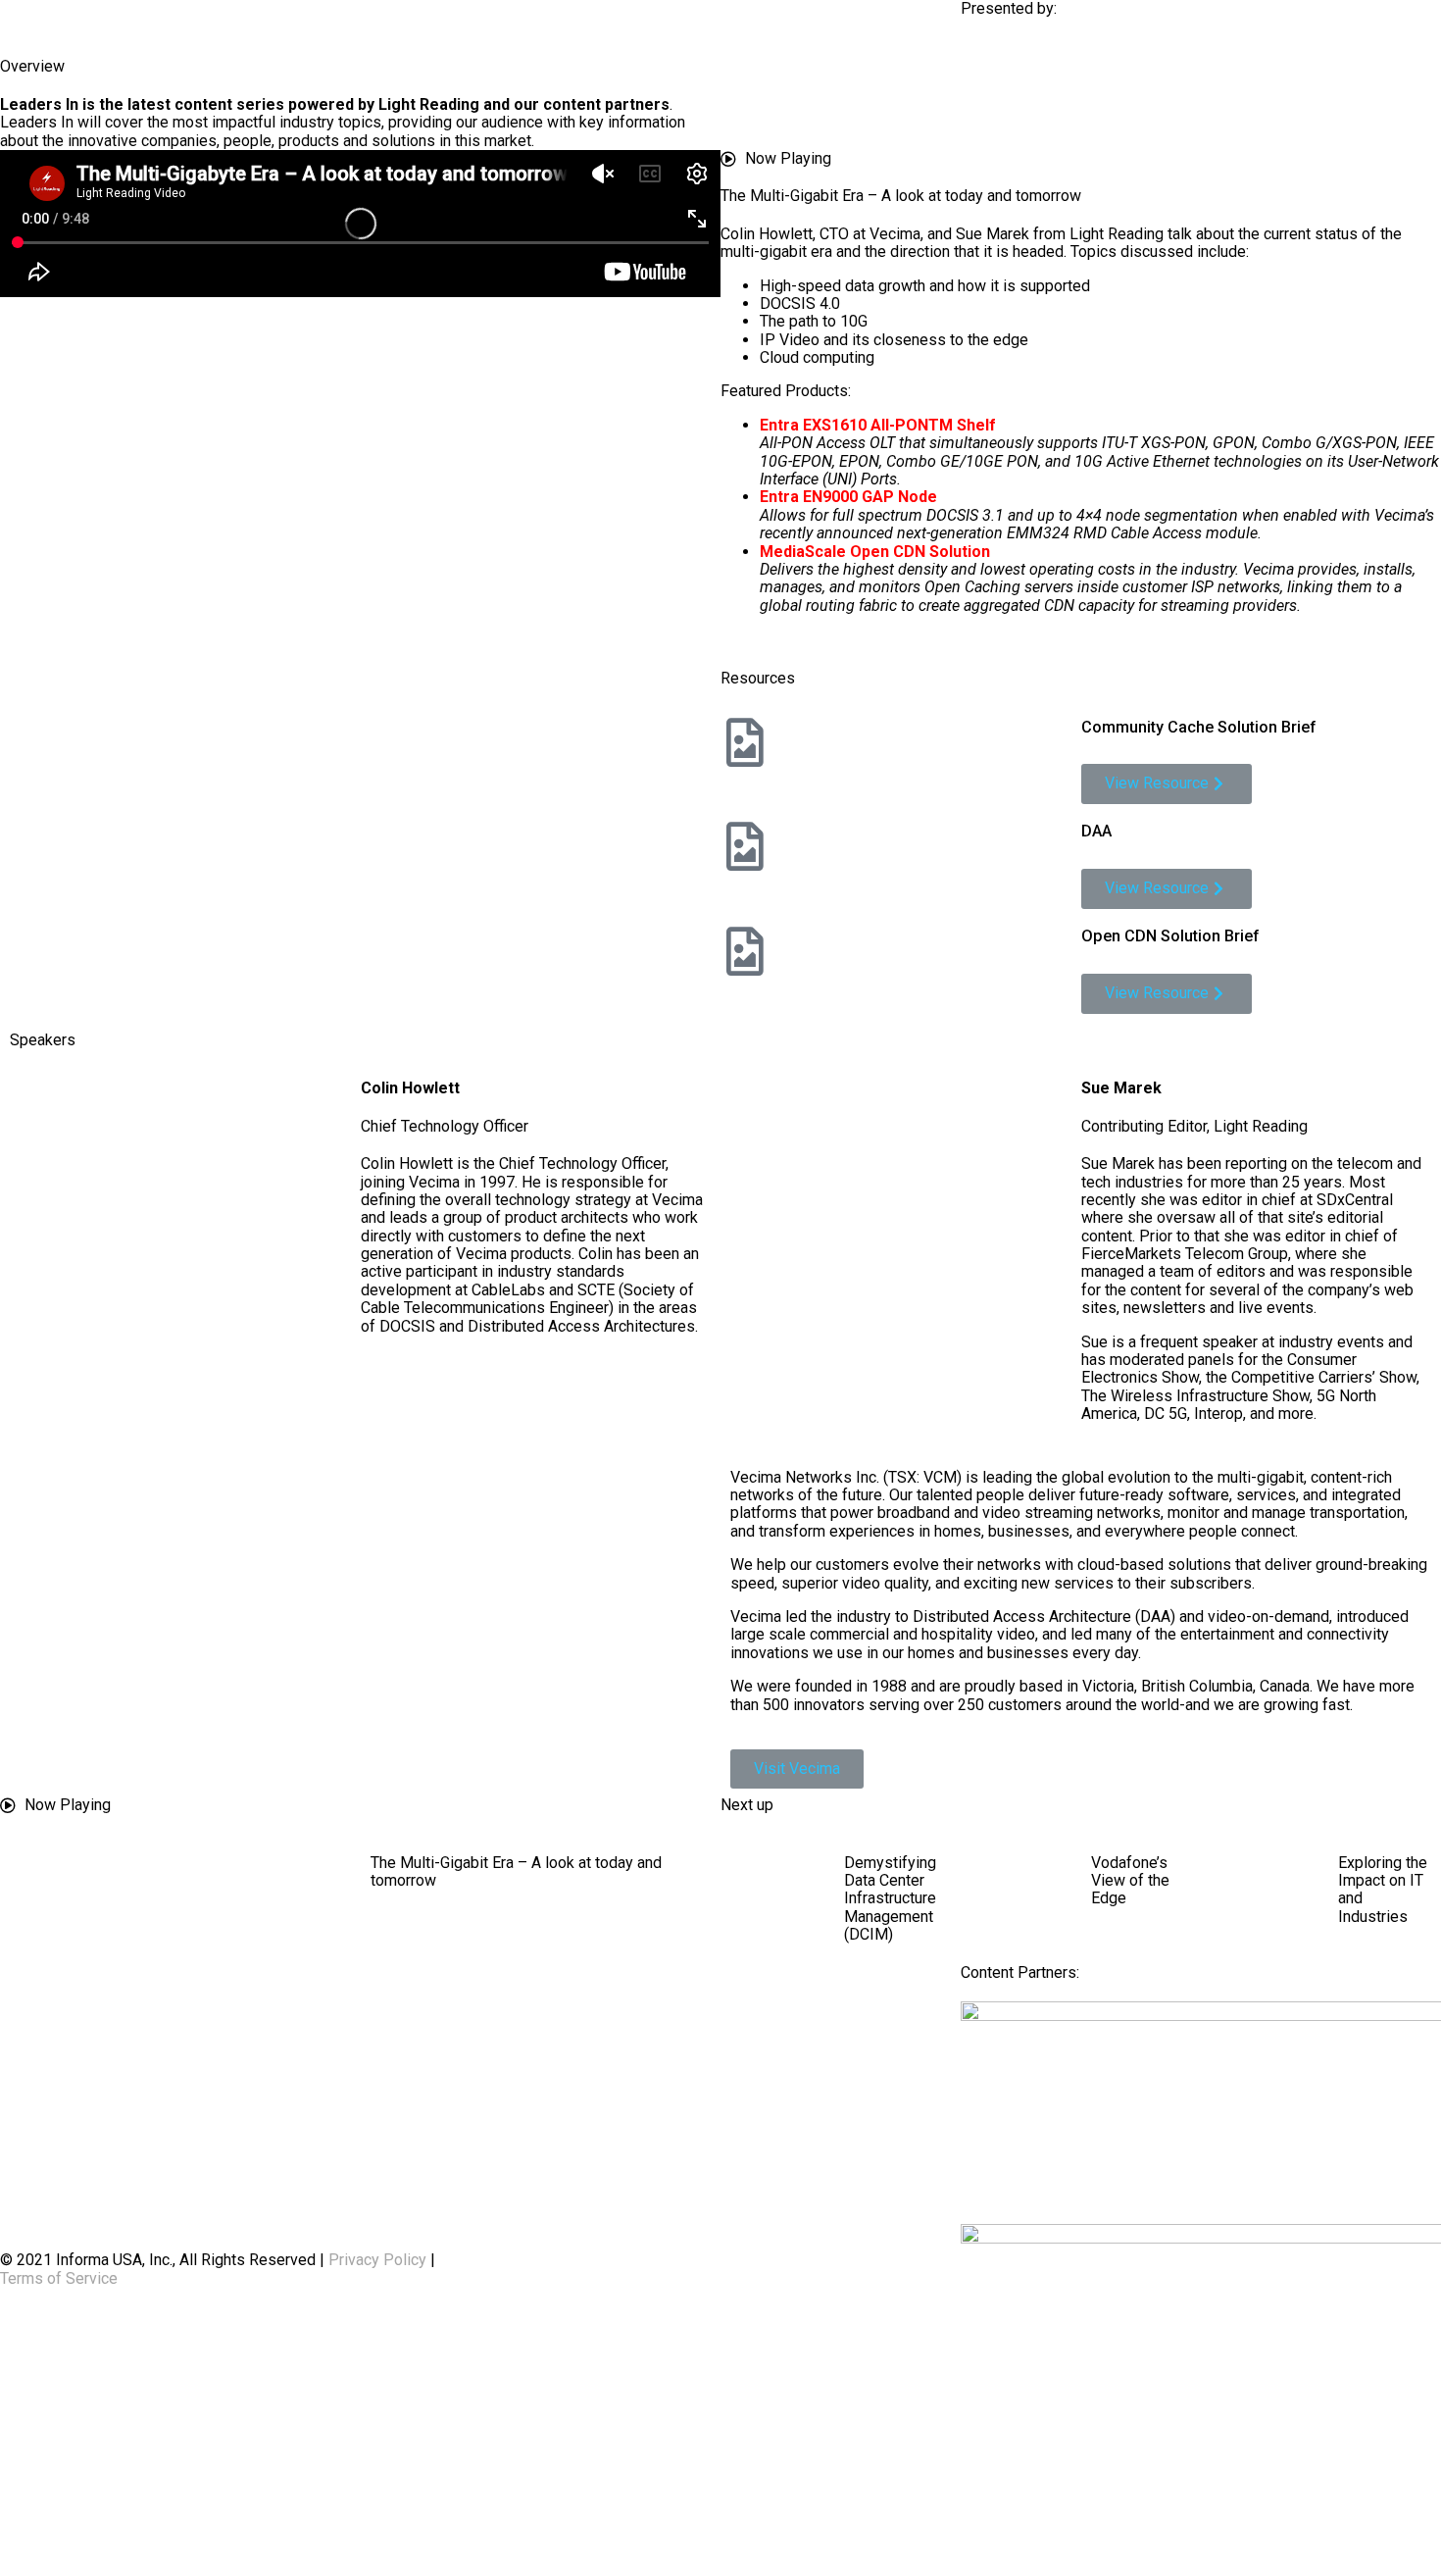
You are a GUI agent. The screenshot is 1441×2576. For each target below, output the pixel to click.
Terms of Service (59, 2278)
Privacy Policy (377, 2260)
